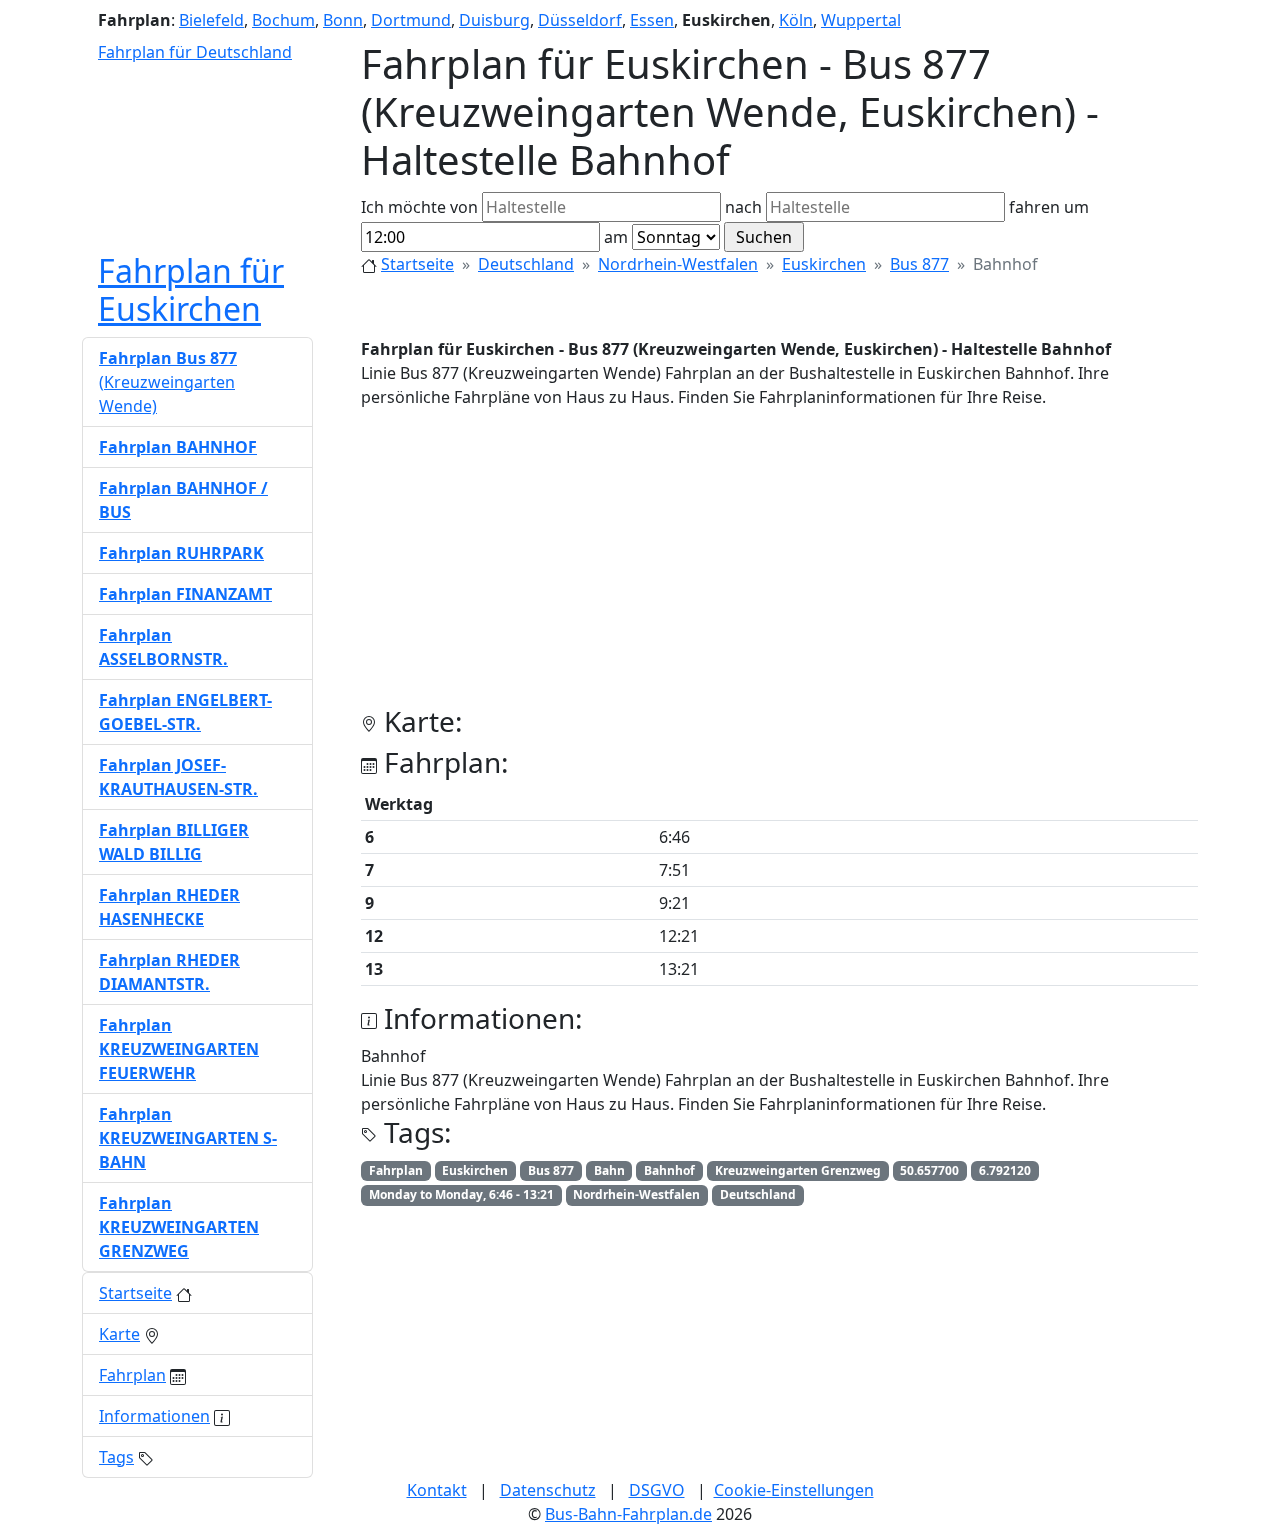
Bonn (343, 20)
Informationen (154, 1416)
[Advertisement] (779, 565)
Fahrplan (132, 1375)
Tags (116, 1457)
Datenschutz (548, 1490)
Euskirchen (824, 264)
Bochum (283, 20)
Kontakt (437, 1490)
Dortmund (411, 20)
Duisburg (494, 20)
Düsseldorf (580, 20)
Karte (119, 1334)
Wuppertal (861, 20)
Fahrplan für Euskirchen (191, 289)
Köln (796, 20)
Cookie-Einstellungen (794, 1490)
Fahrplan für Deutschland (195, 52)
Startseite (417, 264)
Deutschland (526, 264)
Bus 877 (919, 264)
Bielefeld (211, 20)
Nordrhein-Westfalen (678, 264)
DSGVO (657, 1490)
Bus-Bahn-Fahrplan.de (628, 1514)
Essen (652, 20)
